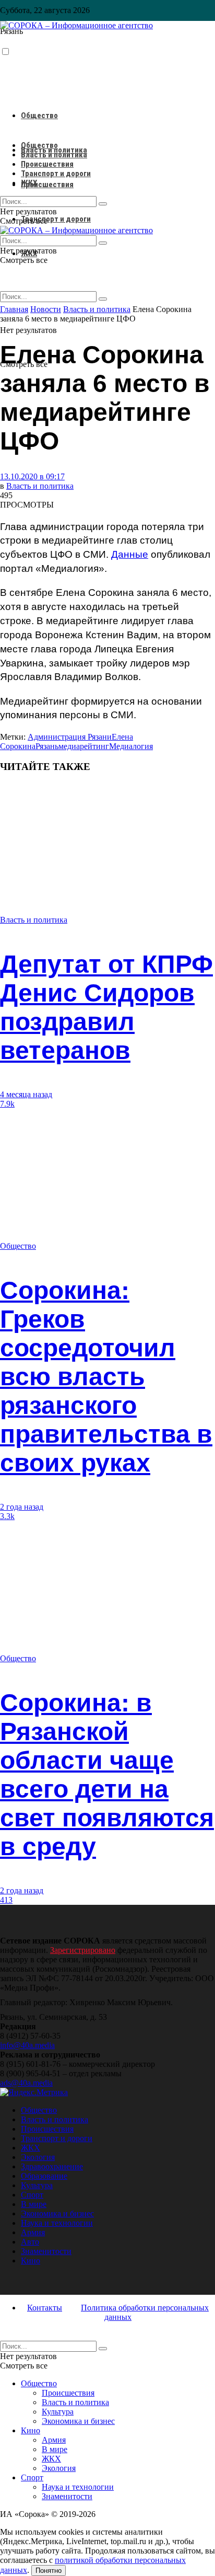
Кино (31, 2261)
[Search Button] (103, 299)
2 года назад (22, 1507)
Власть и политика (54, 155)
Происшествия (47, 185)
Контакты (45, 2308)
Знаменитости (46, 2251)
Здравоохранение (52, 2166)
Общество (39, 116)
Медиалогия (131, 746)
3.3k (7, 1516)
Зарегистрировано (83, 1950)
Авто (30, 2242)
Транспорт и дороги (56, 219)
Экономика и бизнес (57, 2213)
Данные (130, 554)
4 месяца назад (26, 1094)
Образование (44, 2176)
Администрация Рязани (70, 737)
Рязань (47, 746)
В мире (34, 2204)
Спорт (32, 2195)
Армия (33, 2232)
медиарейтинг (84, 746)
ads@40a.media (26, 2083)
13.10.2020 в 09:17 (32, 476)
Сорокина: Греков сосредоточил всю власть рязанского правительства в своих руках (106, 1377)
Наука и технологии (57, 2223)
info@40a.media (27, 2045)
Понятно (49, 2571)
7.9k (7, 1104)
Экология (38, 2157)
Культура (37, 2185)
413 (6, 1900)
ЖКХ (29, 183)
